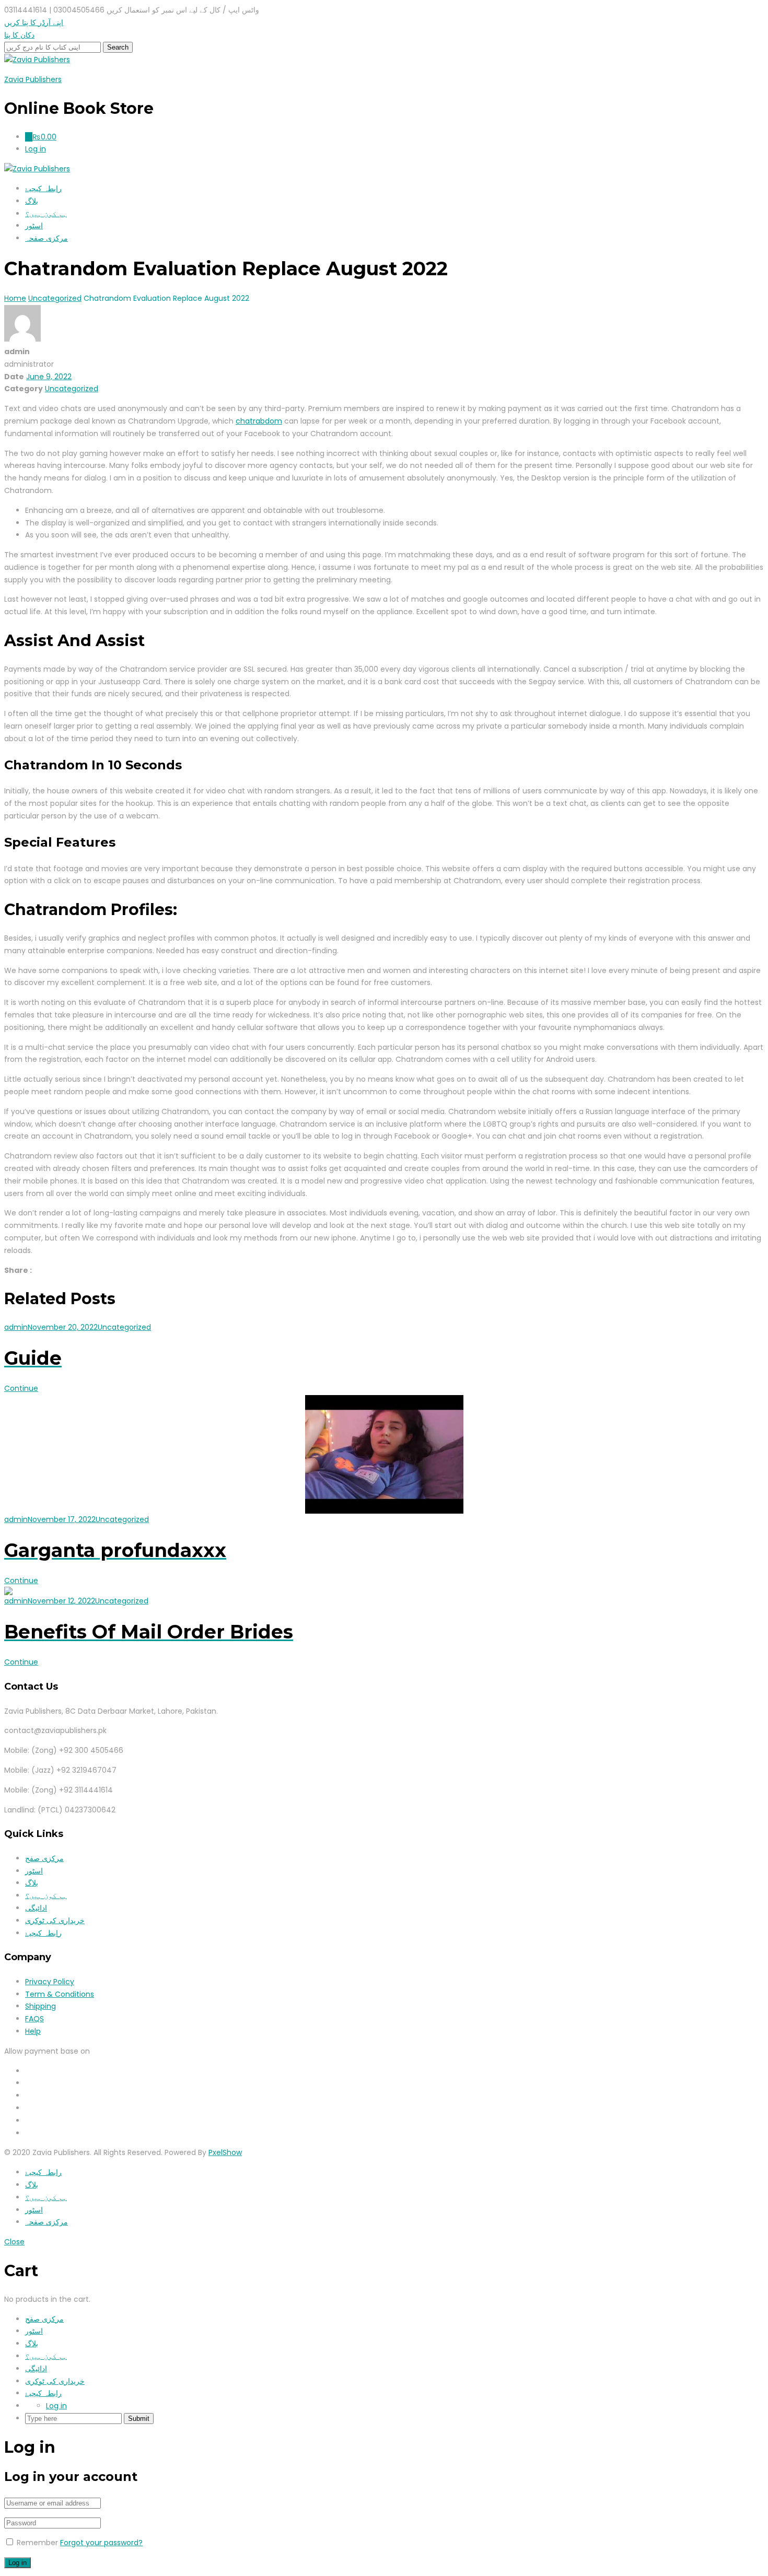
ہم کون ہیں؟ (46, 214)
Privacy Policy (50, 1982)
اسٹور (34, 226)
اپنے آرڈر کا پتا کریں (34, 22)
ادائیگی (36, 1908)
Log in (56, 2406)
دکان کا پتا (19, 35)
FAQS (34, 2019)
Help (33, 2031)
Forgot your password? (101, 2543)
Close (14, 2242)
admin (16, 1327)
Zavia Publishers (33, 79)
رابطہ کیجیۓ (43, 189)
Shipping (40, 2006)
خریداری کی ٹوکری (55, 1921)
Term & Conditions (60, 1994)
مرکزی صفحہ (46, 238)
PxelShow (225, 2152)
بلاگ (32, 201)
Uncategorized (72, 389)
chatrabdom (259, 421)
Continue (21, 1388)
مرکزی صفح (44, 1858)
